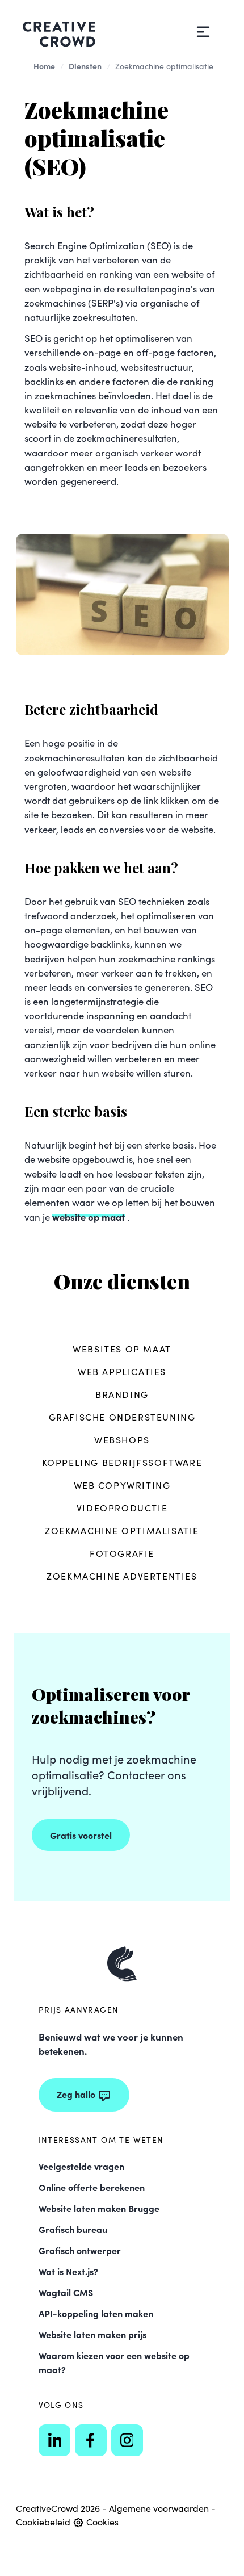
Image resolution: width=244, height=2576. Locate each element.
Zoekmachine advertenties (122, 1576)
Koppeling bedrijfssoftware (122, 1462)
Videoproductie (122, 1508)
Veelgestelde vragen (81, 2166)
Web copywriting (122, 1485)
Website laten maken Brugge (99, 2208)
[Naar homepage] (122, 1964)
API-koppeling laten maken (96, 2313)
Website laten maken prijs (92, 2334)
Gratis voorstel (81, 1835)
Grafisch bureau (73, 2229)
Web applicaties (122, 1371)
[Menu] (203, 32)
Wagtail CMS (66, 2292)
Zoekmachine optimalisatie (122, 1530)
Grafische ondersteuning (122, 1417)
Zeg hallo (76, 2094)
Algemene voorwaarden (159, 2508)
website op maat (89, 1216)
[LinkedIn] (54, 2440)
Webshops (122, 1440)
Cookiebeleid (43, 2522)
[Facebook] (91, 2440)
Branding (122, 1394)
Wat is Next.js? (68, 2271)
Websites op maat (122, 1349)
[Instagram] (127, 2440)
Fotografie (122, 1553)
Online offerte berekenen (92, 2187)
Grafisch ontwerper (80, 2250)
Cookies (101, 2522)
